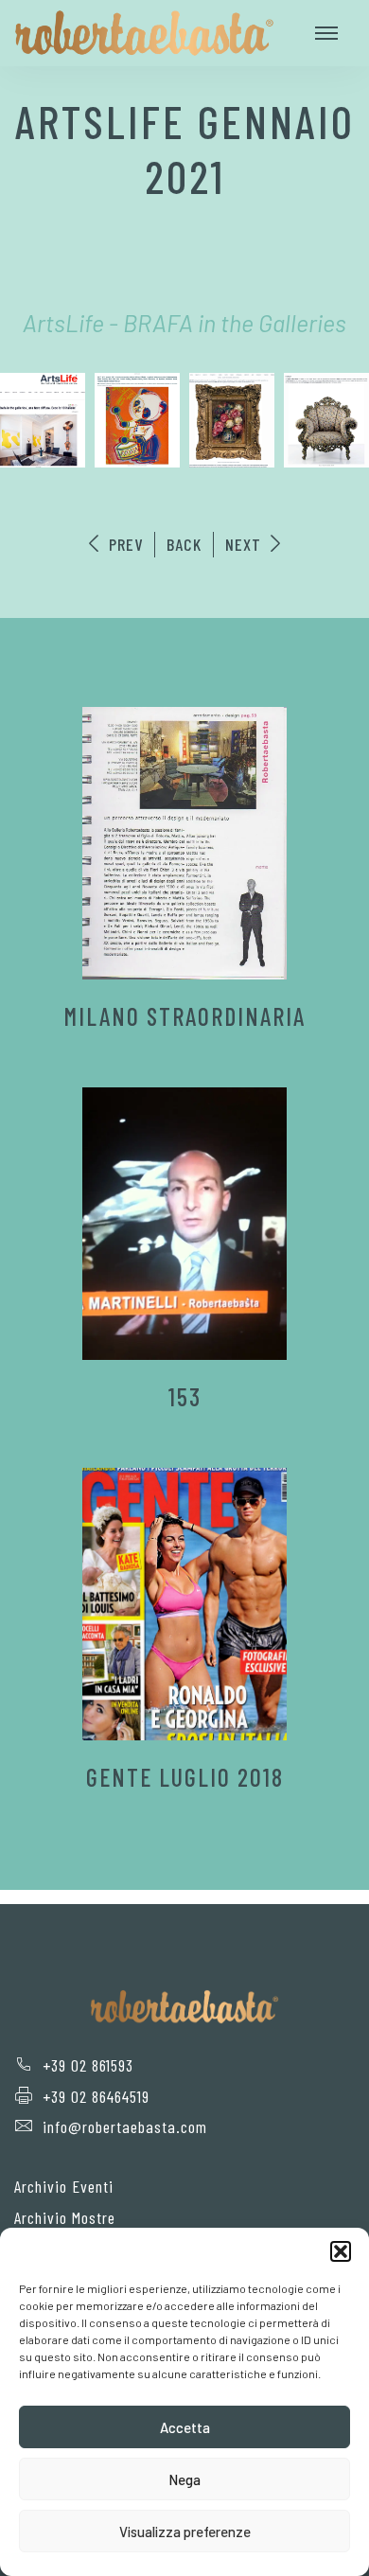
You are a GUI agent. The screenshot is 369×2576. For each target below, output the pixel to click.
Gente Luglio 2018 (185, 1777)
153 (185, 1396)
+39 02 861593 (88, 2065)
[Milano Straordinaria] (184, 843)
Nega (184, 2479)
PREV (123, 544)
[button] (341, 2251)
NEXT (246, 544)
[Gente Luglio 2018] (184, 1604)
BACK (184, 544)
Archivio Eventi (64, 2186)
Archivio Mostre (65, 2217)
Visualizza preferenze (185, 2532)
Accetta (185, 2427)
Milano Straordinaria (184, 1016)
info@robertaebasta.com (125, 2126)
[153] (184, 1224)
